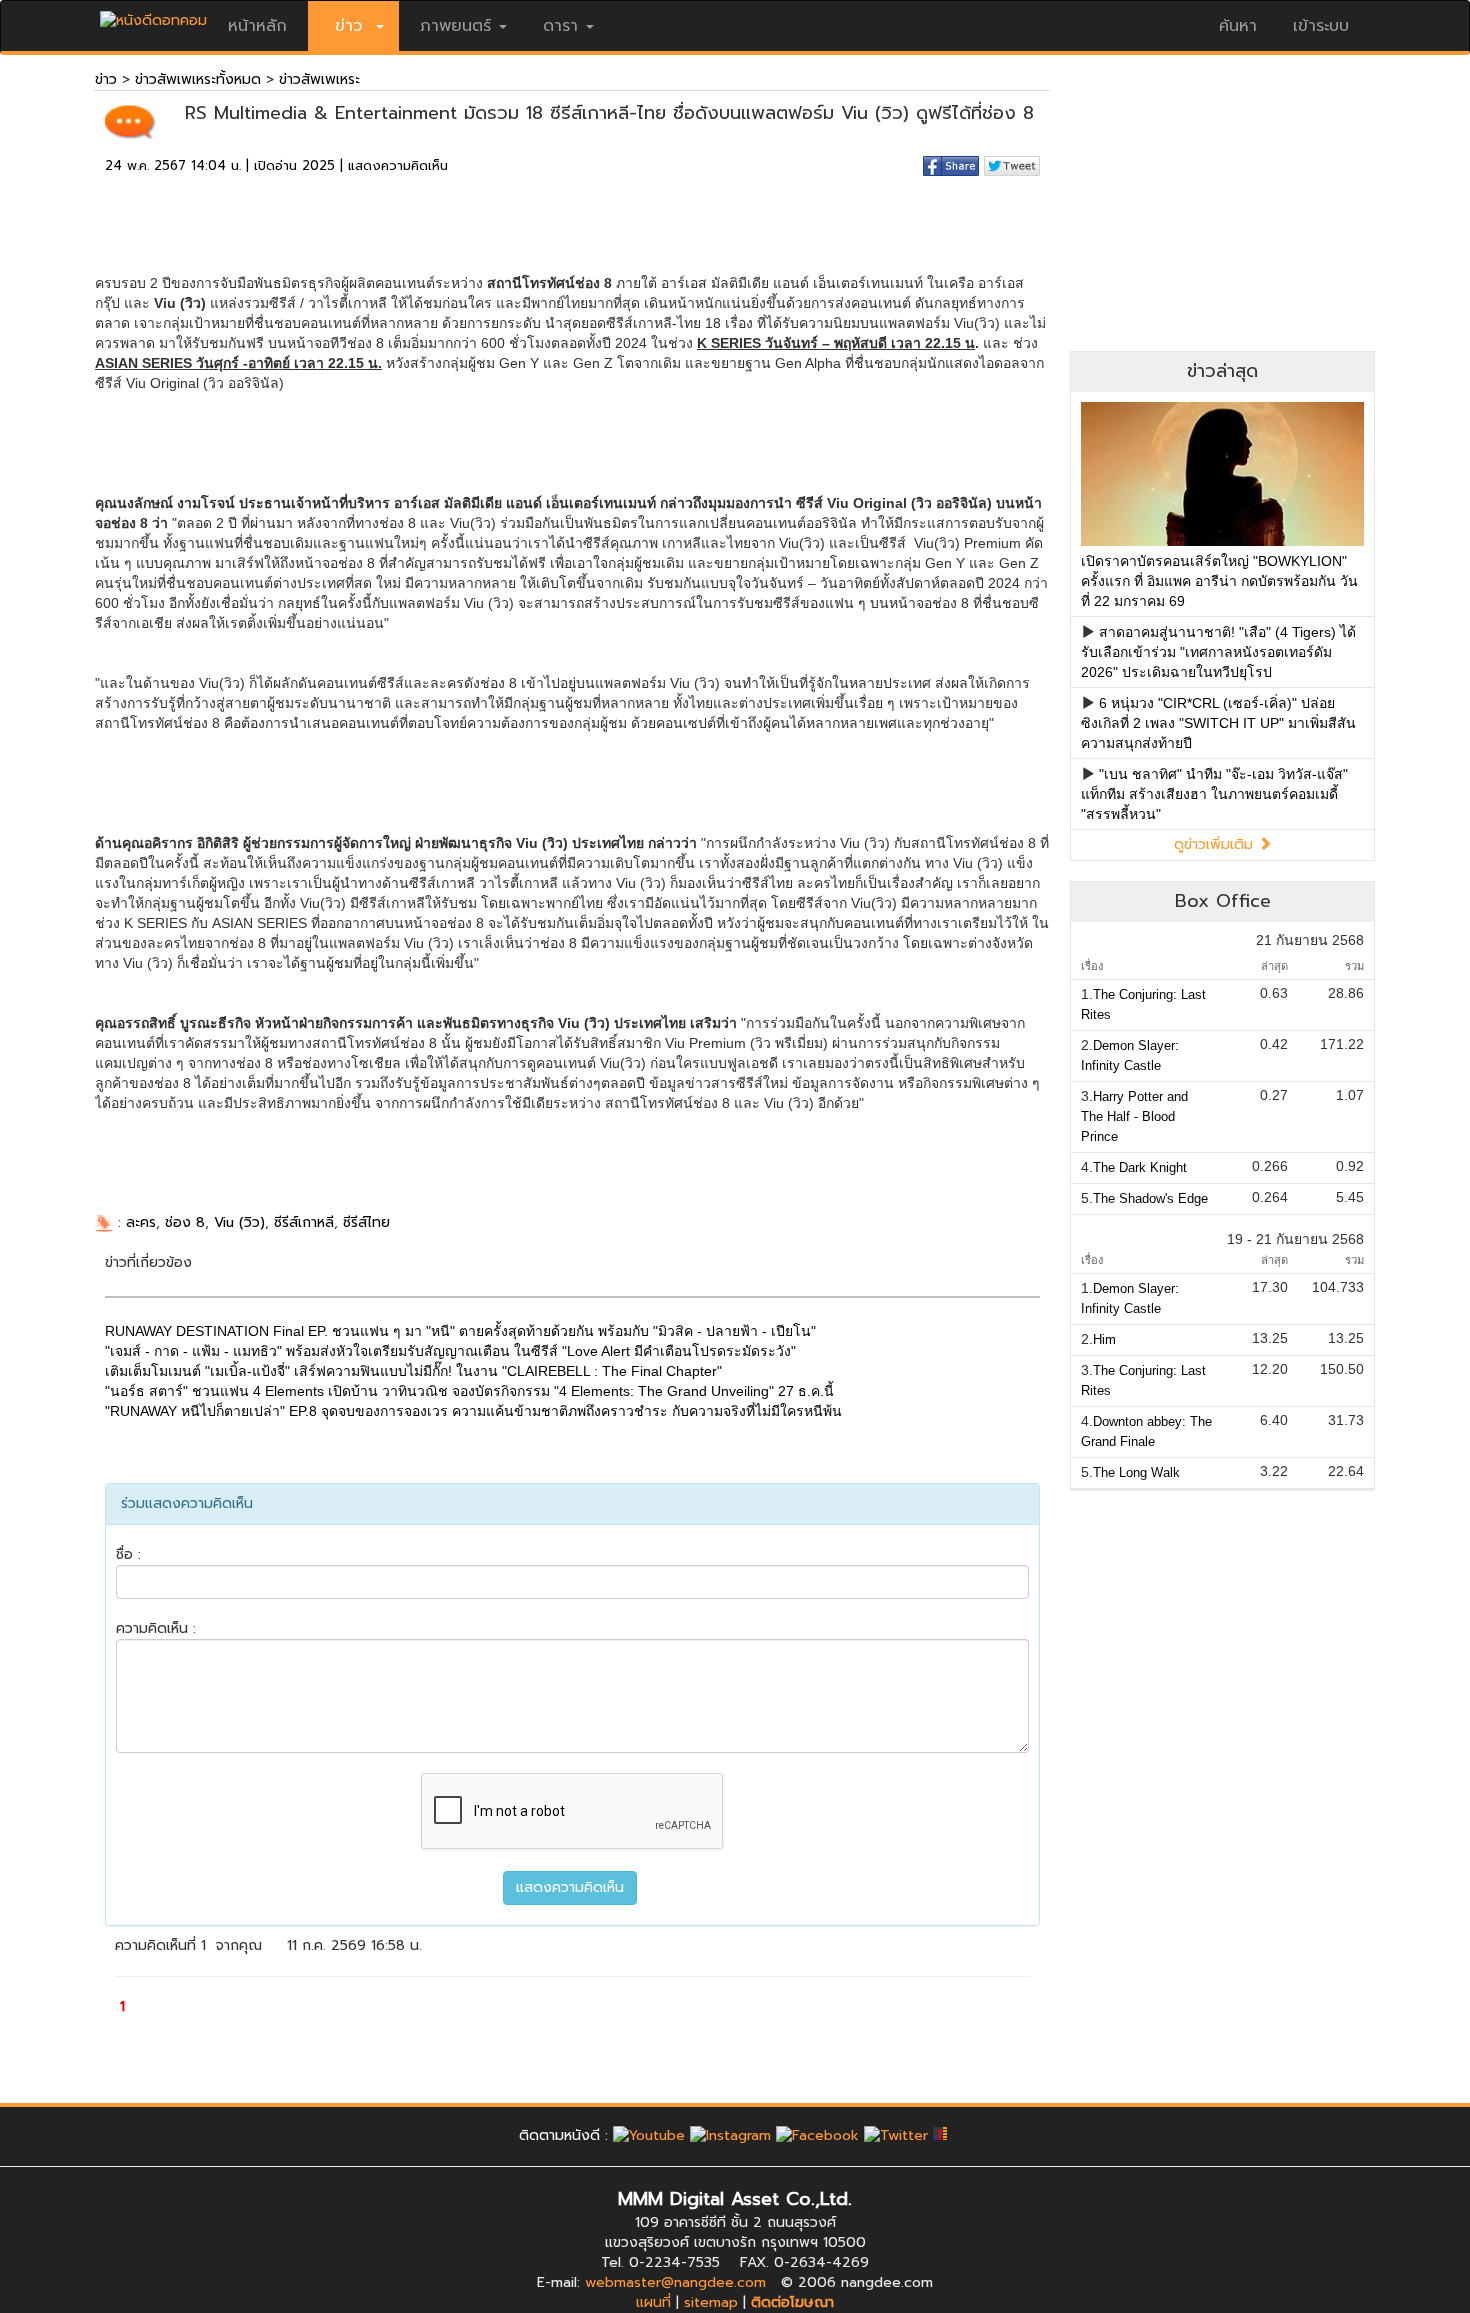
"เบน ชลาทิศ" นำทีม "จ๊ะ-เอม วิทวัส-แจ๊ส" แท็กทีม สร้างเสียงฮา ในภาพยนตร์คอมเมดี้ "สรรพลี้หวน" (1214, 794)
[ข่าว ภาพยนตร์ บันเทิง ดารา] (153, 15)
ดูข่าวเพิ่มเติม (1216, 844)
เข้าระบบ (1321, 26)
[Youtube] (649, 2135)
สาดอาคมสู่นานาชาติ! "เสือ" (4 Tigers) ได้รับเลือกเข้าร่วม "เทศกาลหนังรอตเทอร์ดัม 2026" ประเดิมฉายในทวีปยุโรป (1218, 652)
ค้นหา (1238, 26)
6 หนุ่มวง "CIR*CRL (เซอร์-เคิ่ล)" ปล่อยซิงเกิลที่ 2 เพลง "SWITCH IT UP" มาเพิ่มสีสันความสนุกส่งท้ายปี (1218, 723)
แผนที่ (653, 2302)
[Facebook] (817, 2135)
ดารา (560, 26)
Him (1104, 1339)
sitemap (711, 2302)
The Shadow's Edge (1150, 1198)
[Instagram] (730, 2135)
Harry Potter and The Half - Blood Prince (1134, 1116)
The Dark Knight (1140, 1167)
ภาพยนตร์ (455, 26)
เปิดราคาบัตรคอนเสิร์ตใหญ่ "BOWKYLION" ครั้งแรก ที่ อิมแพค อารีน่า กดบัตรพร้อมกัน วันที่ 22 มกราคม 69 (1219, 581)
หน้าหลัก (257, 26)
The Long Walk (1136, 1472)
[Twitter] (896, 2135)
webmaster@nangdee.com (675, 2282)
